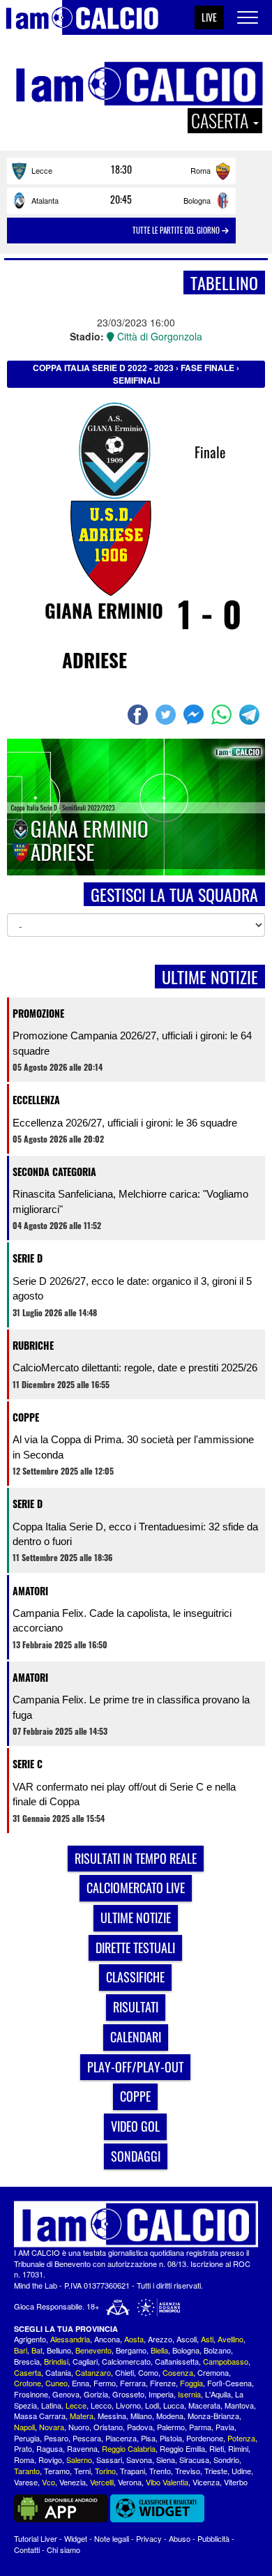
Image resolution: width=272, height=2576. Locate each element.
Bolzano (217, 2350)
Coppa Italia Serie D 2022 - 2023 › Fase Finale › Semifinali (136, 374)
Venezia (73, 2482)
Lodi (152, 2405)
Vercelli (102, 2482)
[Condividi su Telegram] (251, 715)
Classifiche (135, 1977)
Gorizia (96, 2394)
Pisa (148, 2438)
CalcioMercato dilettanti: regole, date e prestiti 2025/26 (135, 1368)
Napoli (24, 2427)
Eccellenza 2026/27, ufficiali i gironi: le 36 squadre (125, 1123)
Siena (166, 2460)
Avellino (231, 2339)
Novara (52, 2427)
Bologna (197, 200)
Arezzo (160, 2339)
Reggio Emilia (182, 2448)
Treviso (188, 2471)
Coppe (26, 1417)
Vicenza (206, 2482)
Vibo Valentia (167, 2482)
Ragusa (50, 2448)
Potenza (241, 2438)
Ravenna (82, 2448)
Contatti (27, 2549)
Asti (207, 2339)
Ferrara (133, 2383)
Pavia (225, 2427)
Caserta (28, 2372)
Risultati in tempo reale (136, 1858)
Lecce (42, 170)
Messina (112, 2416)
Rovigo (50, 2460)
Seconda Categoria (54, 1172)
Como (148, 2372)
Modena (170, 2416)
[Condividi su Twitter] (167, 715)
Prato (23, 2448)
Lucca (174, 2405)
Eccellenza (36, 1100)
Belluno (59, 2350)
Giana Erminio (104, 610)
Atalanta (45, 200)
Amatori (30, 1591)
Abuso (180, 2538)
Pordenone (205, 2438)
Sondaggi (136, 2156)
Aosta (134, 2339)
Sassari (109, 2460)
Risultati (136, 2007)
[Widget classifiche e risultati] (157, 2507)
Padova (140, 2427)
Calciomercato (126, 2361)
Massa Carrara (40, 2416)
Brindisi (56, 2361)
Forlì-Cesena (229, 2383)
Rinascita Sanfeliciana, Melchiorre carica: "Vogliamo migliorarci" (130, 1201)
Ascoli (187, 2339)
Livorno (128, 2405)
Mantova (239, 2405)
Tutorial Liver (36, 2538)
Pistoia (171, 2438)
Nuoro (79, 2427)
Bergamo (131, 2350)
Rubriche (33, 1345)
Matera (82, 2416)
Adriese (95, 660)
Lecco (101, 2405)
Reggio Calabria (129, 2448)
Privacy (149, 2538)
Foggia (191, 2383)
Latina (51, 2405)
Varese (26, 2482)
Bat (37, 2350)
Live (209, 17)
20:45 (121, 199)
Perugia (27, 2438)
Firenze (163, 2383)
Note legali (112, 2538)
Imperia (161, 2394)
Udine (241, 2471)
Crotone (28, 2383)
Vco (48, 2482)
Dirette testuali (135, 1948)
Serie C (28, 1764)
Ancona (107, 2339)
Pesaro (56, 2438)
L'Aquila (218, 2394)
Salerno (79, 2460)
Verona (130, 2482)
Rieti (217, 2448)
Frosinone (31, 2394)
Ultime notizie (136, 1918)
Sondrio (226, 2460)
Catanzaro (93, 2372)
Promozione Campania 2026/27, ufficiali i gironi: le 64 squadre (132, 1043)
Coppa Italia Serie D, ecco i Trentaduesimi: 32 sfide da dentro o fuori (135, 1534)
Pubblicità (213, 2538)
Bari (21, 2350)
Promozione (38, 1013)
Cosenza (178, 2372)
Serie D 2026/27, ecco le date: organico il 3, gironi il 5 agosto (132, 1288)
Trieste (216, 2471)
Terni (82, 2471)
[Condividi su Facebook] (139, 715)
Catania (58, 2372)
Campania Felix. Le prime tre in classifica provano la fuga (131, 1707)
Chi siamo (63, 2549)
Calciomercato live (136, 1888)
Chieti (124, 2372)
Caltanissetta (177, 2361)
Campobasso (226, 2361)
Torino (105, 2471)
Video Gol (135, 2126)
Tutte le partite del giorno (177, 230)
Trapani (133, 2471)
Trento (160, 2471)
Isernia (189, 2394)
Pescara (87, 2438)
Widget (76, 2538)
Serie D (28, 1258)
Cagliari (85, 2361)
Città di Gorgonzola (158, 336)
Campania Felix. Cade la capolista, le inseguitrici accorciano (122, 1620)
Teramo (57, 2471)
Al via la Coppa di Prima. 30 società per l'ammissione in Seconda (133, 1447)
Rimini (238, 2448)
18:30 (121, 170)
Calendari (136, 2037)
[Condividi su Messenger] (195, 715)
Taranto (27, 2471)
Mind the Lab (36, 2285)
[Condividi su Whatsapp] (223, 715)
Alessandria (70, 2339)
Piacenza (121, 2438)
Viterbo (236, 2482)
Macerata (204, 2405)
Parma (200, 2427)
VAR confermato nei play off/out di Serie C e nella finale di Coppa (124, 1794)
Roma (201, 170)
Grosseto (128, 2394)
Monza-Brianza (213, 2416)
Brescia (27, 2361)
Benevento (93, 2350)
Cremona (213, 2372)
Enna (81, 2383)
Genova (66, 2394)
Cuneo (56, 2383)
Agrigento (30, 2339)
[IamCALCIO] (136, 2224)
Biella (159, 2350)
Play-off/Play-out (135, 2067)
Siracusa (194, 2460)
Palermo (171, 2427)
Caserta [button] (221, 121)
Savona (139, 2460)
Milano (141, 2416)
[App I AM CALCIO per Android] (61, 2507)
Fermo (105, 2383)
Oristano (108, 2427)
